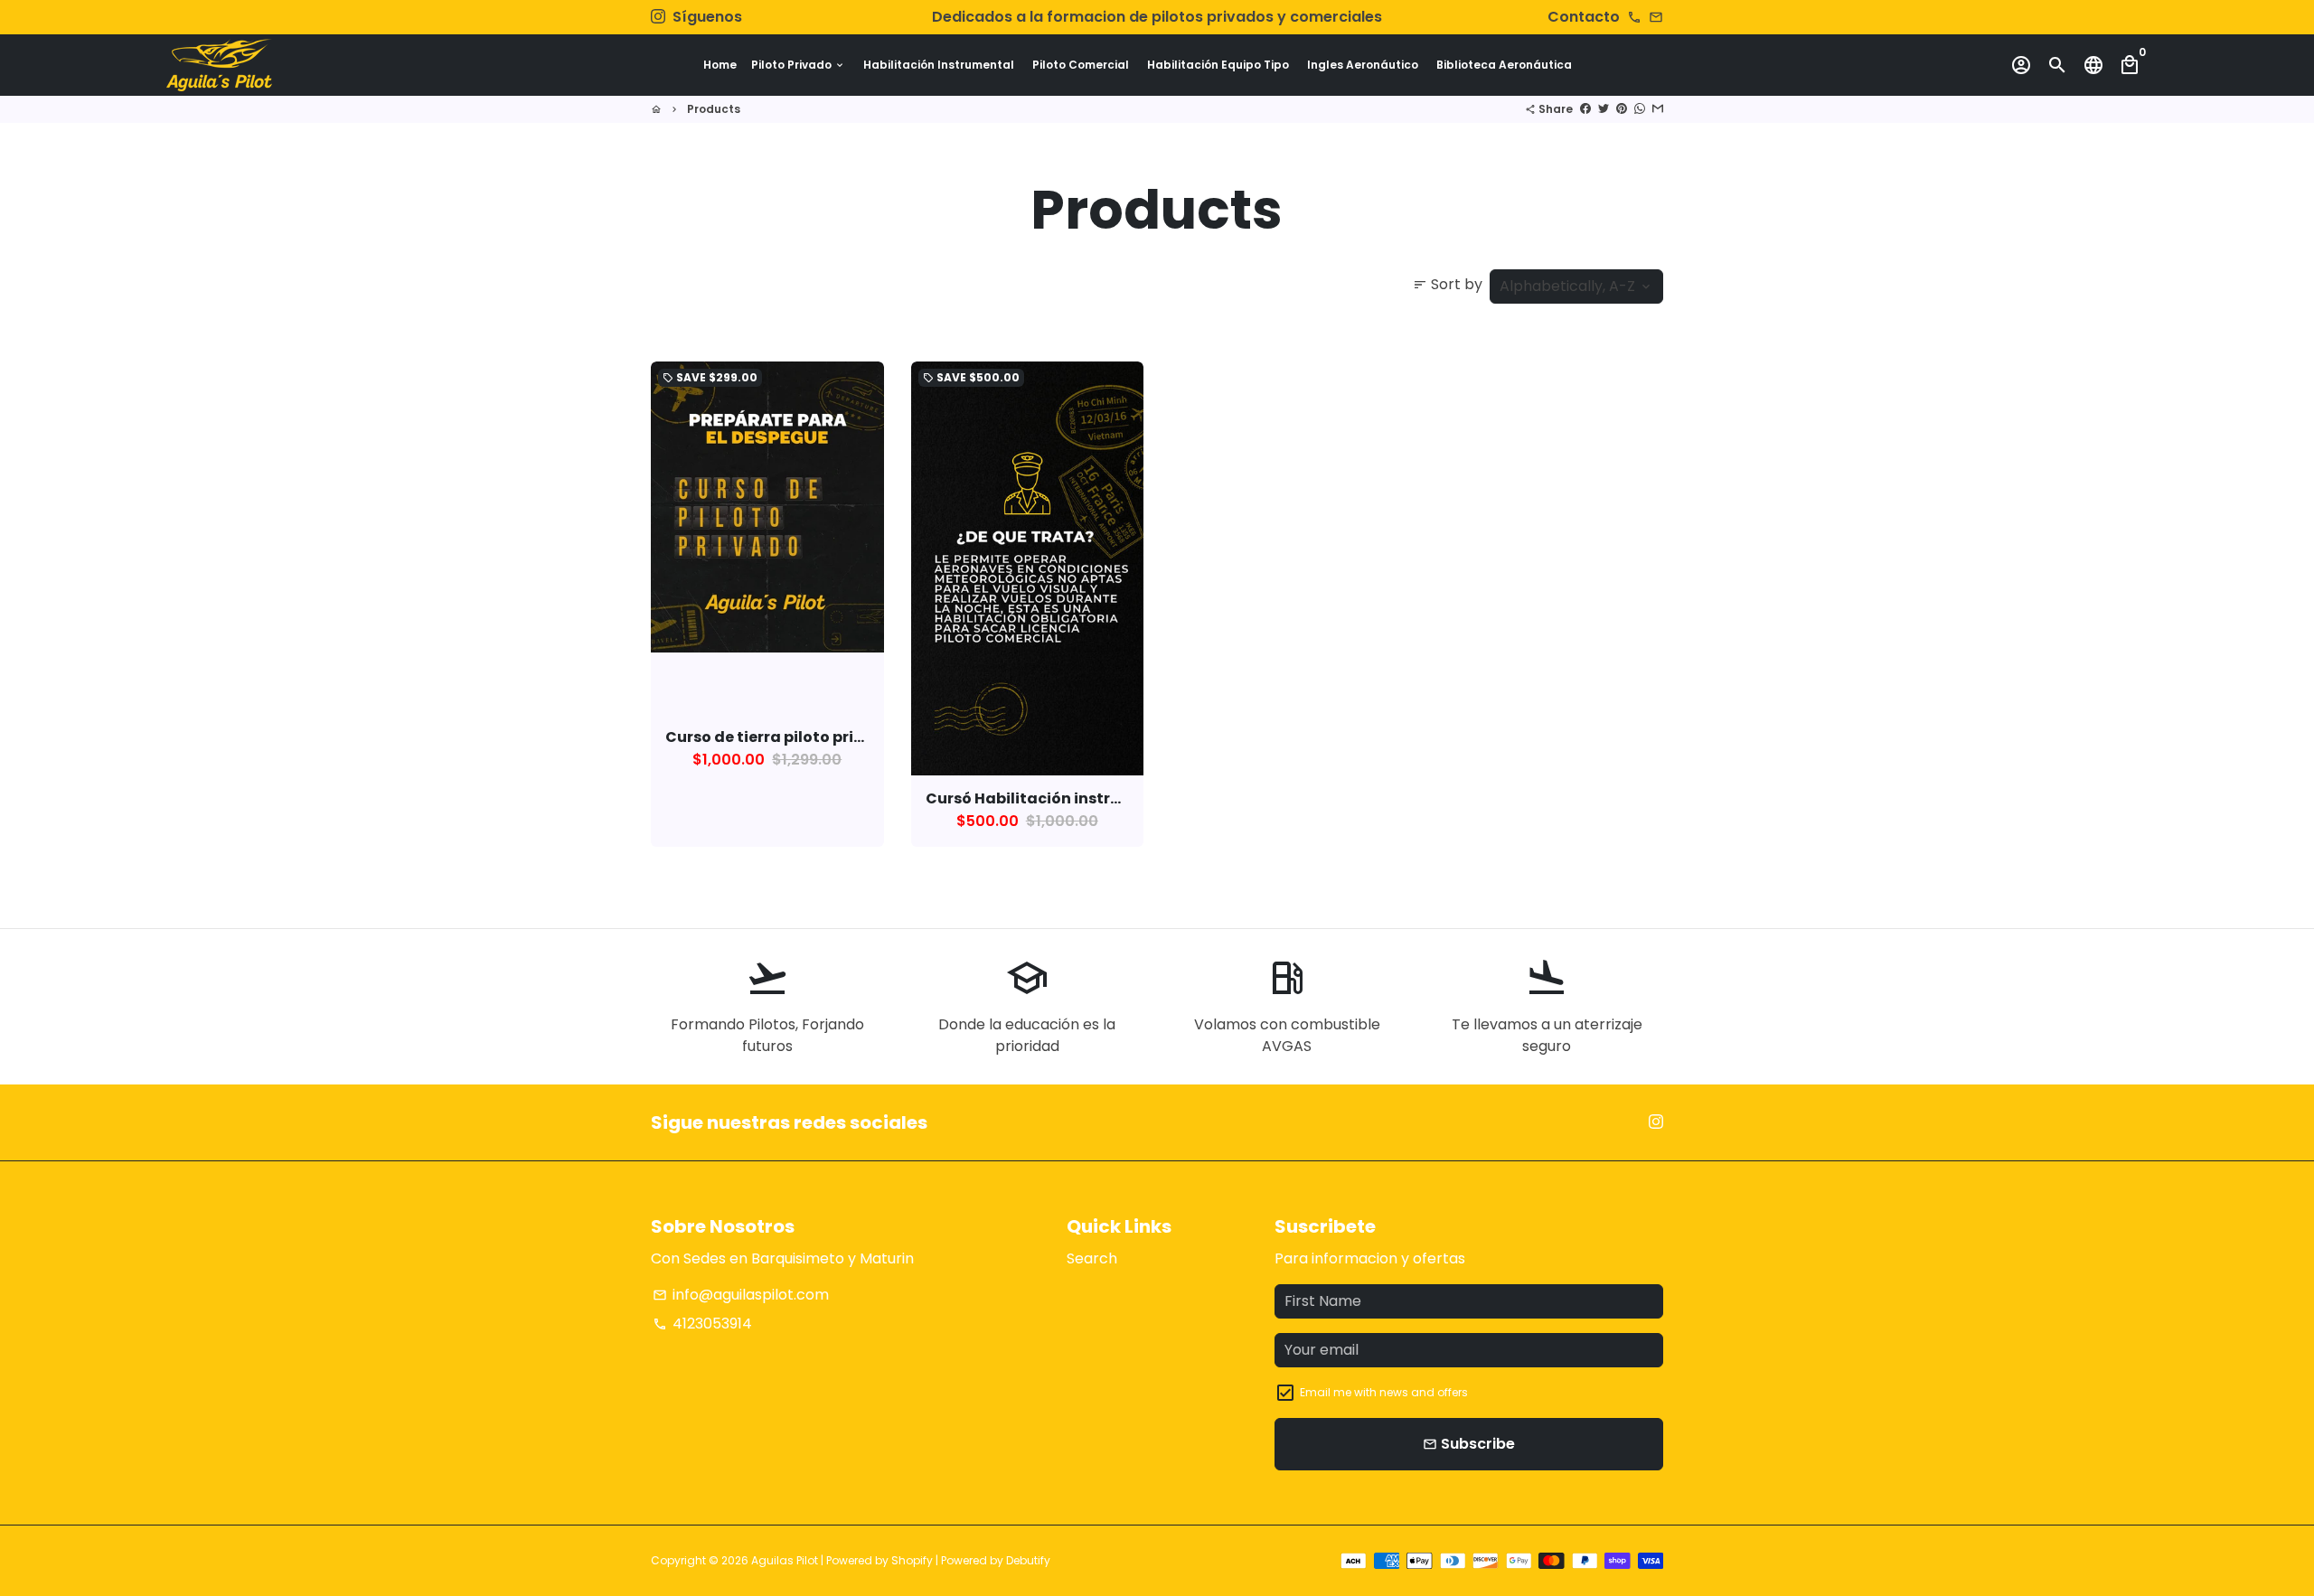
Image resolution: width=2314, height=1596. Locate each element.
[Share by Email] (1658, 109)
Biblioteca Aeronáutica (1504, 65)
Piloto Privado (798, 65)
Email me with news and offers (1384, 1392)
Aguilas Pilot (785, 1560)
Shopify (912, 1560)
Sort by (1448, 284)
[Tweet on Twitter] (1604, 109)
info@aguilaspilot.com (741, 1295)
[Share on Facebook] (1585, 109)
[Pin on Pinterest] (1622, 109)
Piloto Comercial (1081, 65)
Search (1092, 1258)
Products (714, 109)
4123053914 (702, 1324)
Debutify (1028, 1560)
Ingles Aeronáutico (1363, 65)
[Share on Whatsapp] (1640, 109)
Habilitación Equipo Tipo (1218, 65)
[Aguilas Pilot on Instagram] (658, 17)
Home (720, 65)
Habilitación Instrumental (939, 65)
